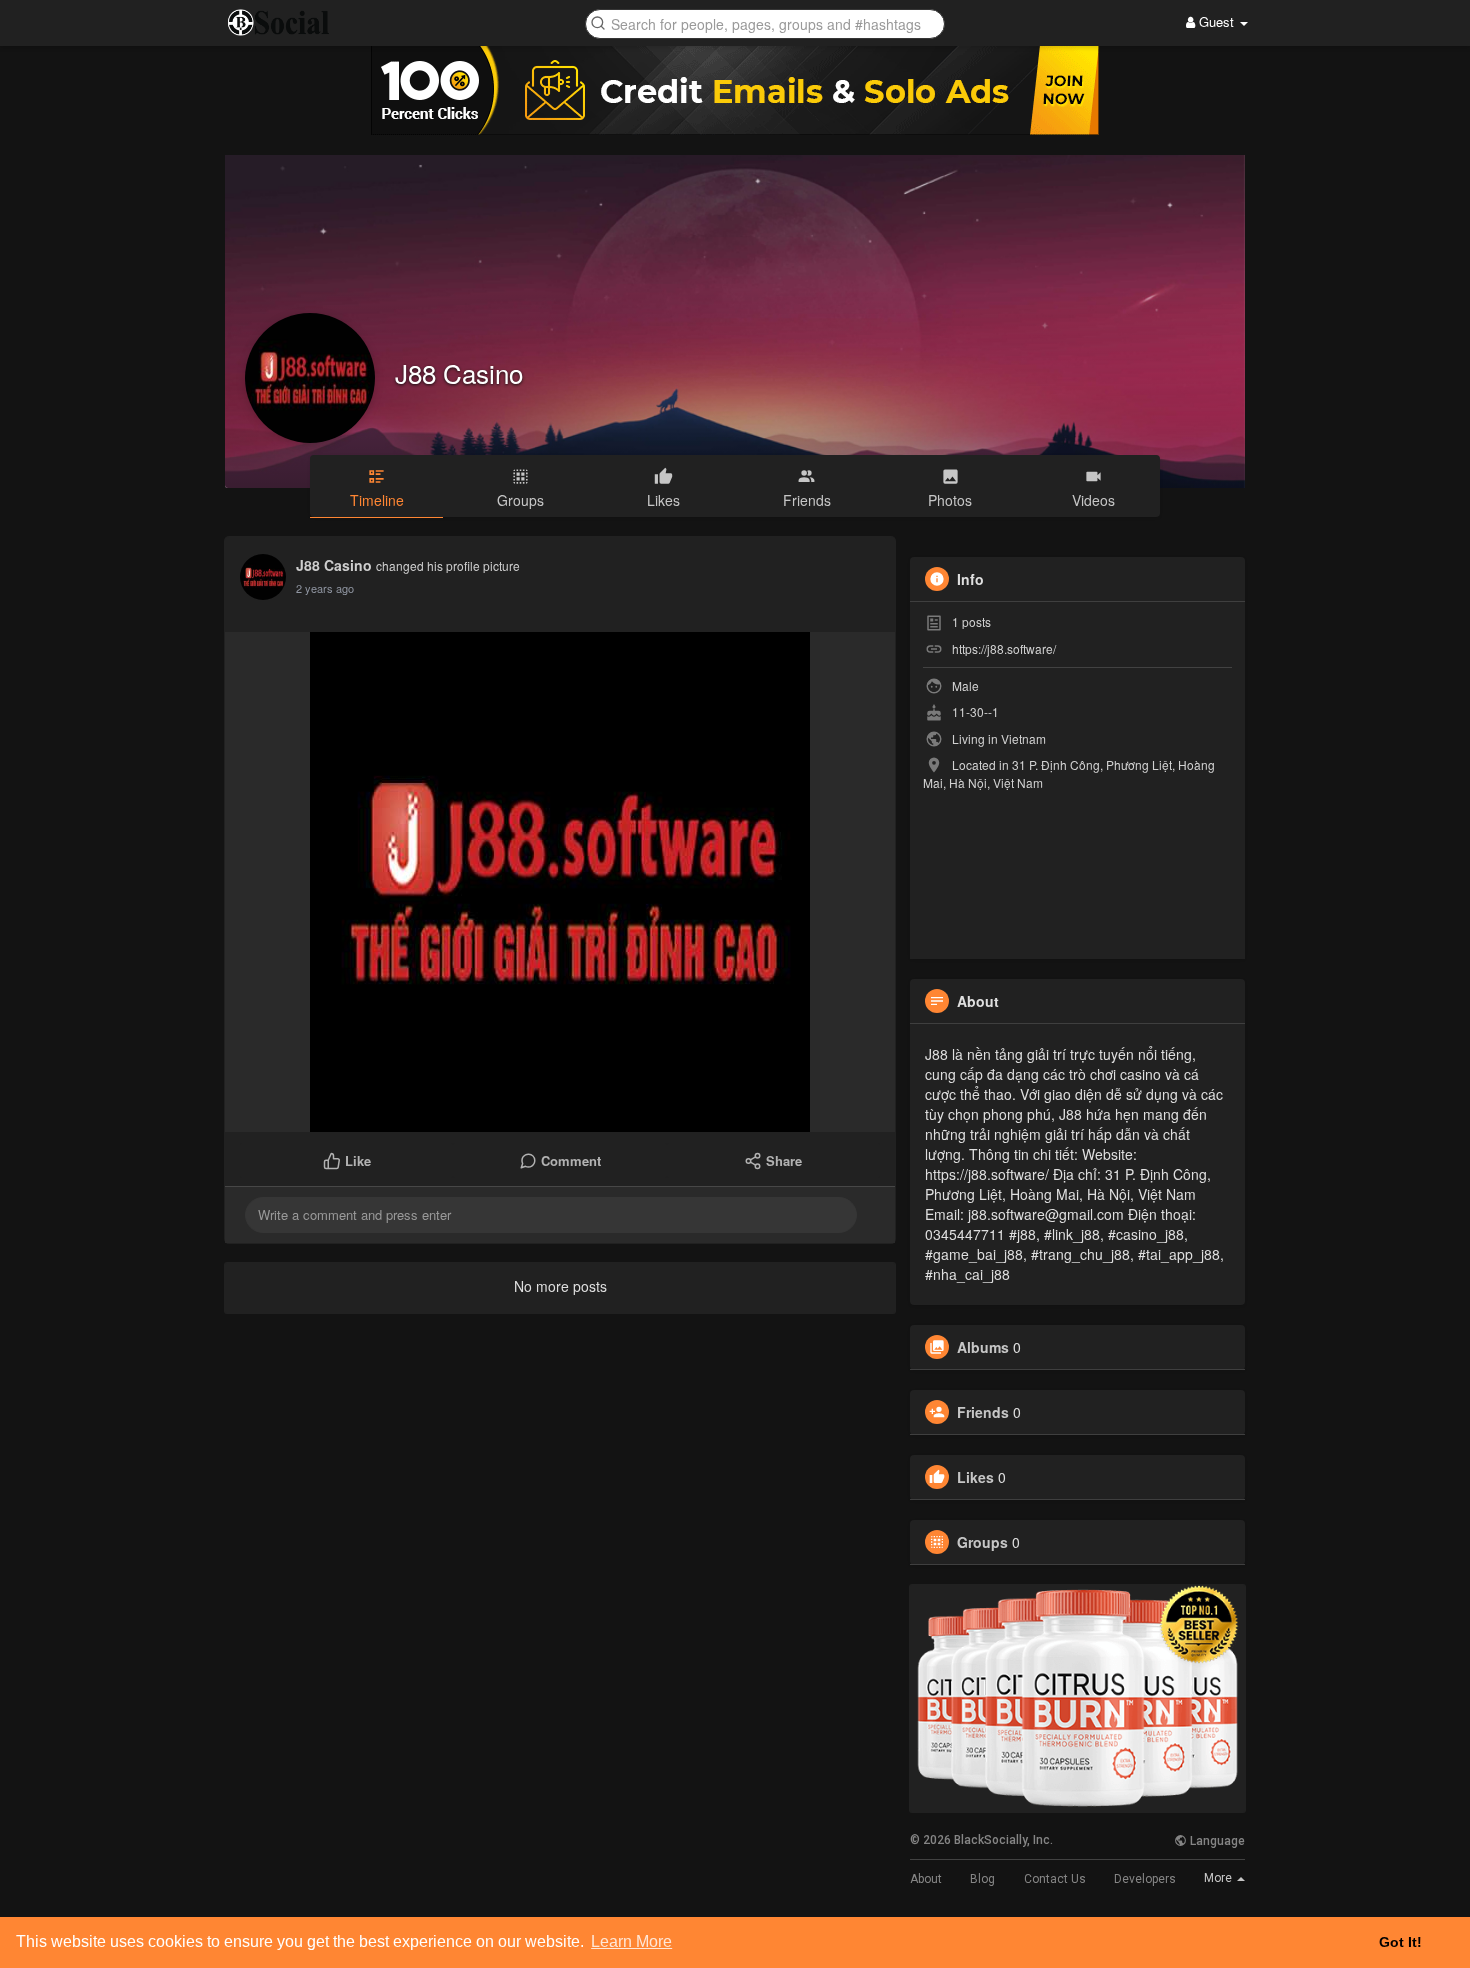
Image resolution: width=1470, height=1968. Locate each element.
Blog (982, 1879)
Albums (983, 1347)
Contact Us (1055, 1879)
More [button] (1219, 1878)
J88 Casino (459, 372)
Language (1216, 1841)
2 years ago (325, 588)
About (926, 1879)
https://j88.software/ (1004, 648)
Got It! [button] (1400, 1942)
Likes (975, 1477)
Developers (1145, 1879)
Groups (982, 1542)
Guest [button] (1216, 21)
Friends (983, 1412)
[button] (765, 22)
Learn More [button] (631, 1941)
